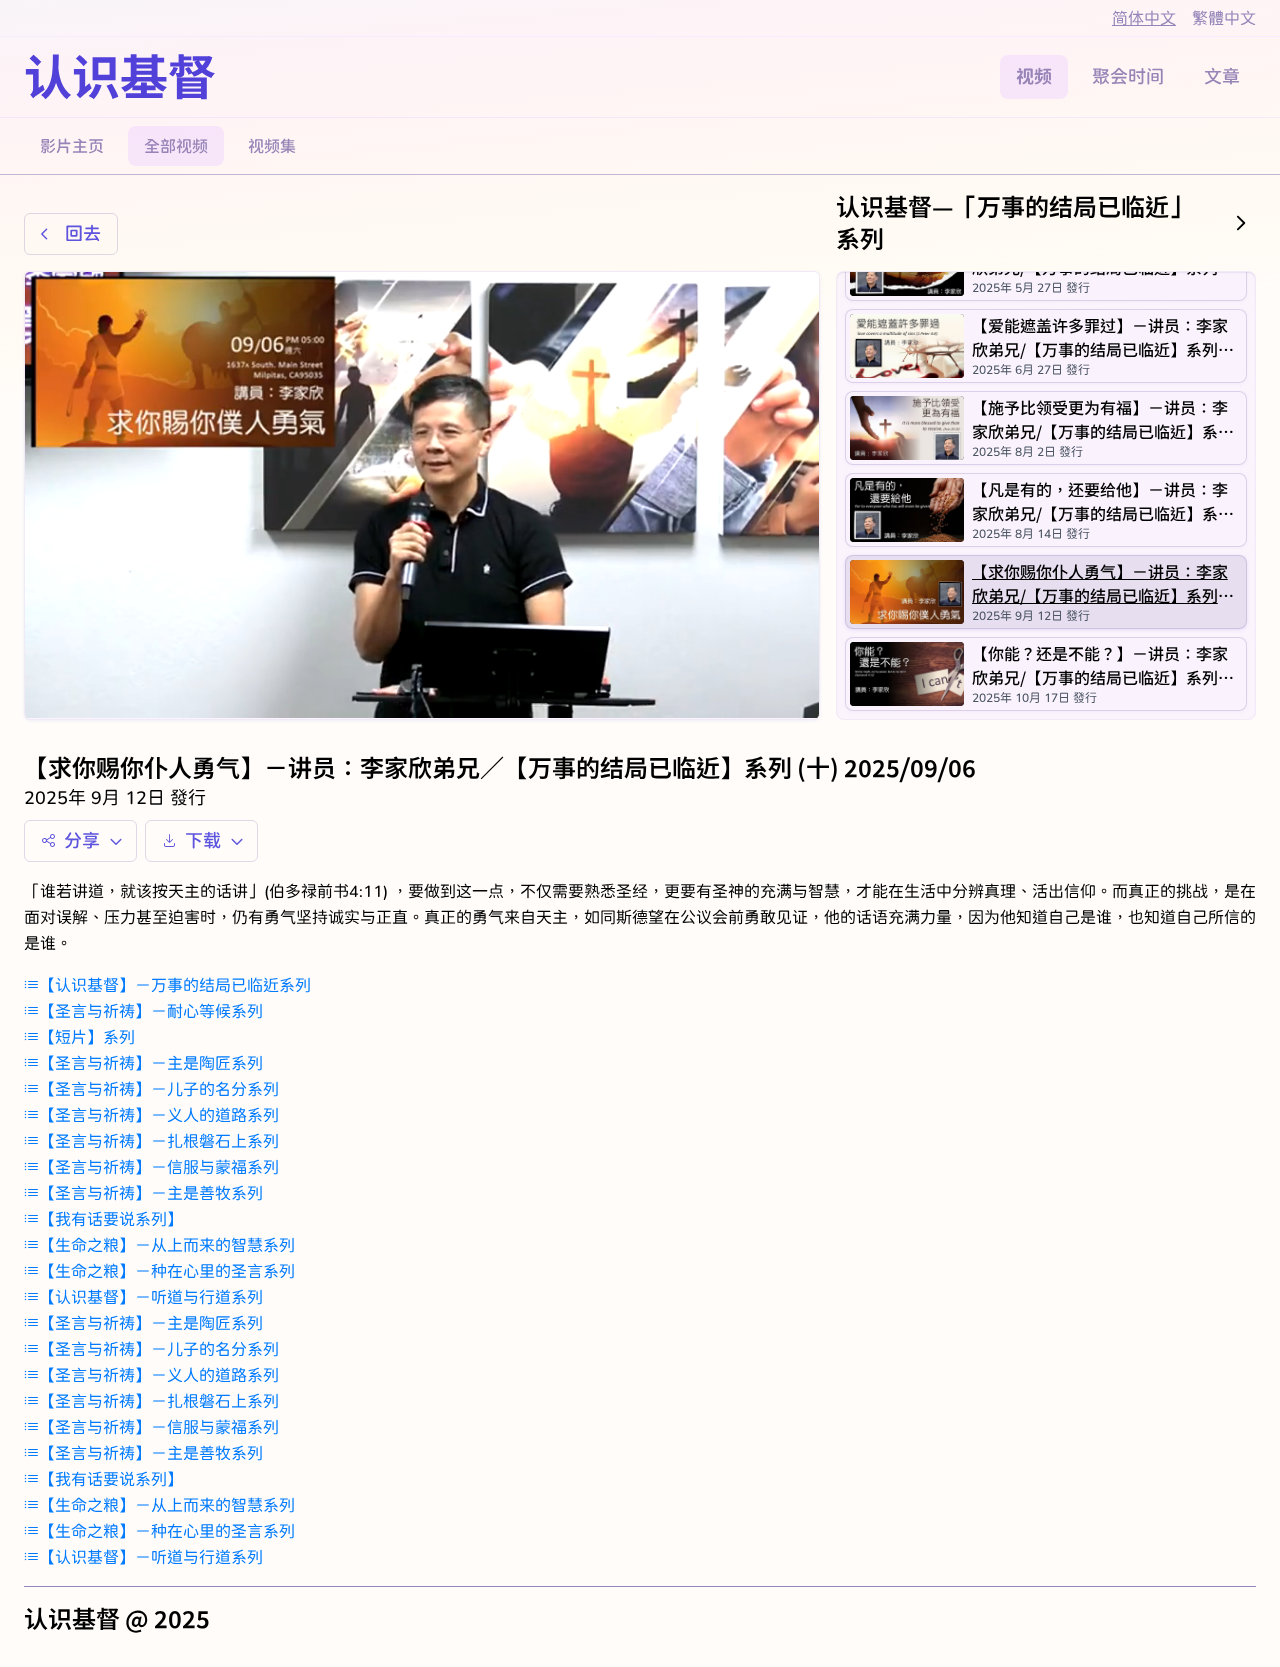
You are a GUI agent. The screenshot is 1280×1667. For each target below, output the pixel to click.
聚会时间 (1128, 76)
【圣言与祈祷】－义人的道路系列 (159, 1114)
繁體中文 (1224, 17)
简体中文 (1144, 17)
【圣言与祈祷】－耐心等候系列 (151, 1010)
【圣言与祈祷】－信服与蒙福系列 (159, 1166)
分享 (82, 840)
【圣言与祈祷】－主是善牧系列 (151, 1192)
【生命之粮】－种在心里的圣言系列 (167, 1270)
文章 (1222, 76)
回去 (83, 233)
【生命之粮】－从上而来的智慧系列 (167, 1244)
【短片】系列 (87, 1036)
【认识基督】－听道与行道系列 (151, 1296)
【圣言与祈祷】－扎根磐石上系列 (159, 1140)
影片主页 (72, 145)
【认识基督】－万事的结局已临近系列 (175, 984)
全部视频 (176, 145)
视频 (1034, 76)
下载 (203, 840)
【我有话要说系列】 (111, 1218)
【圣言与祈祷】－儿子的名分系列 (159, 1088)
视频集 (272, 145)
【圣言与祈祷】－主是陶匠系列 (151, 1062)
